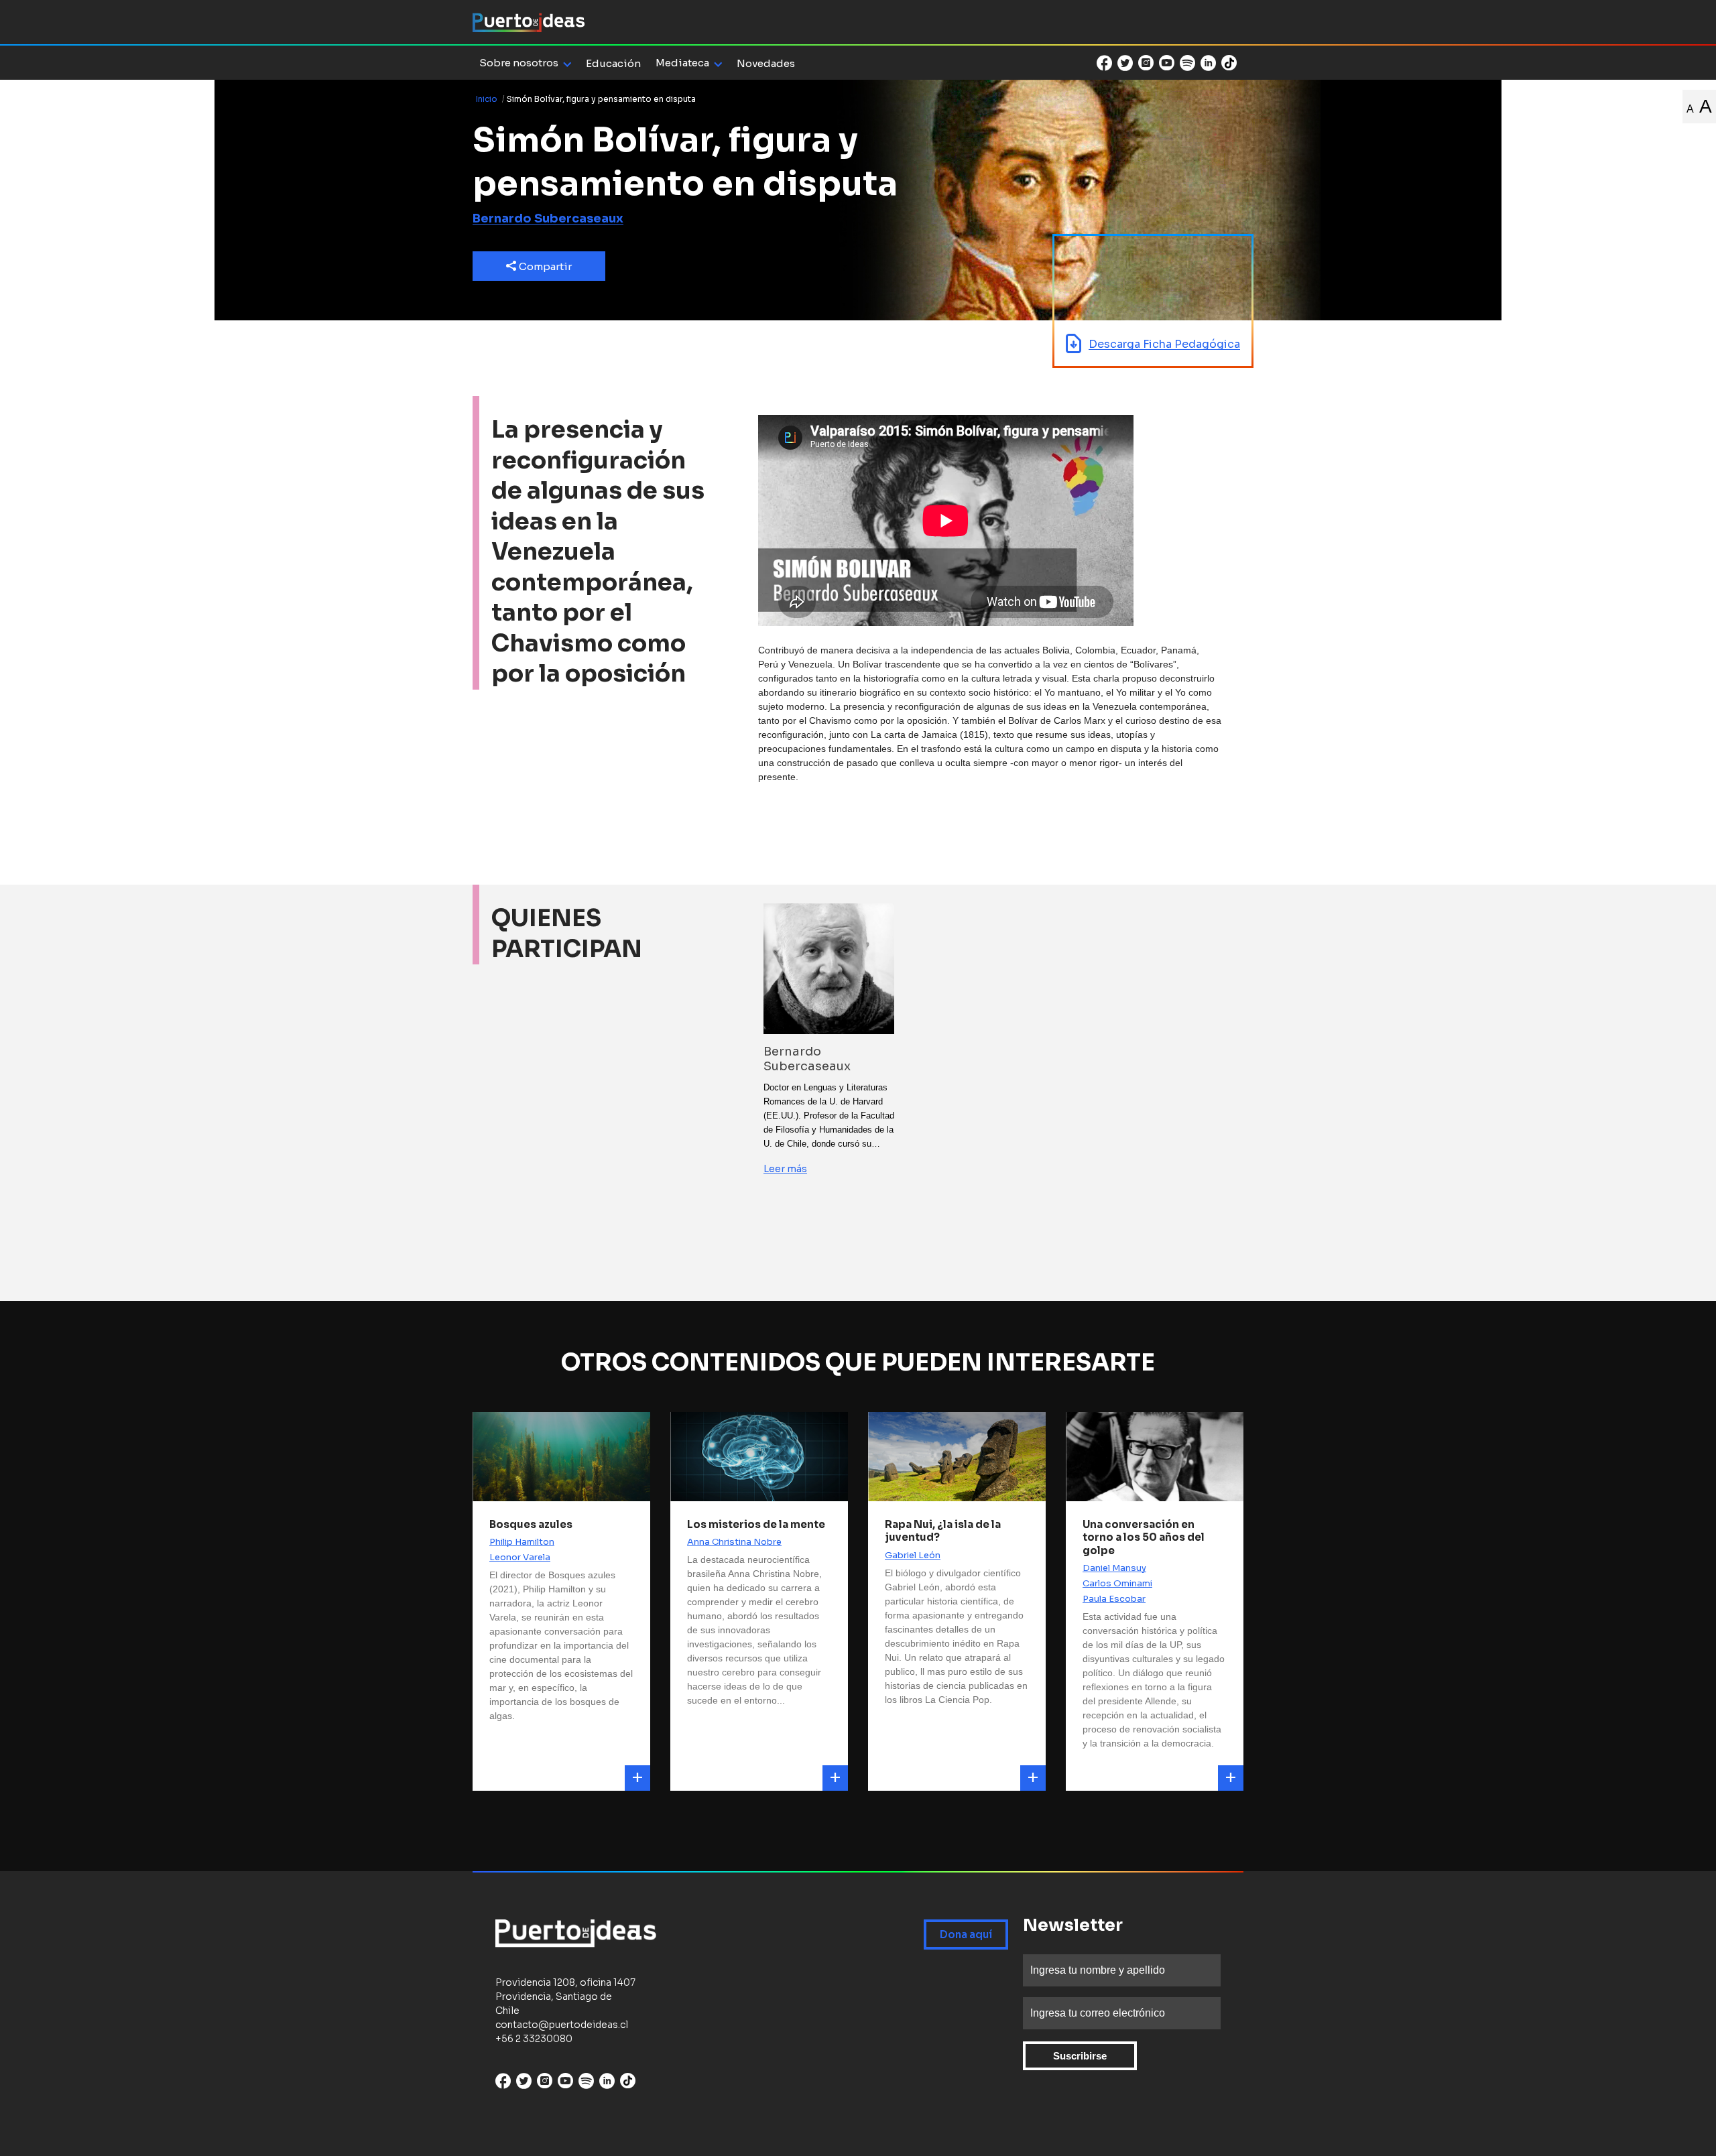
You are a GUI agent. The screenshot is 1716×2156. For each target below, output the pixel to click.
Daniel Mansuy (1114, 1568)
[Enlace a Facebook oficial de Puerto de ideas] (1104, 63)
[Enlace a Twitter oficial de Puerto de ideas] (1125, 63)
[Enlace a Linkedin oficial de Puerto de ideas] (1208, 63)
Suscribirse (1080, 2056)
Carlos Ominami (1117, 1583)
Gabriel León (913, 1555)
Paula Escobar (1114, 1599)
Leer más (785, 1169)
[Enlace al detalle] (637, 1778)
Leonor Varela (520, 1557)
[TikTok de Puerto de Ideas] (1229, 62)
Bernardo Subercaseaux (548, 218)
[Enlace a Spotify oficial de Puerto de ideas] (1187, 63)
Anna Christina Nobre (734, 1542)
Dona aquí (966, 1935)
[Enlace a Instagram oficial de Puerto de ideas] (1146, 63)
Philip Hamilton (522, 1542)
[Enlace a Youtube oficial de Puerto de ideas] (1167, 63)
